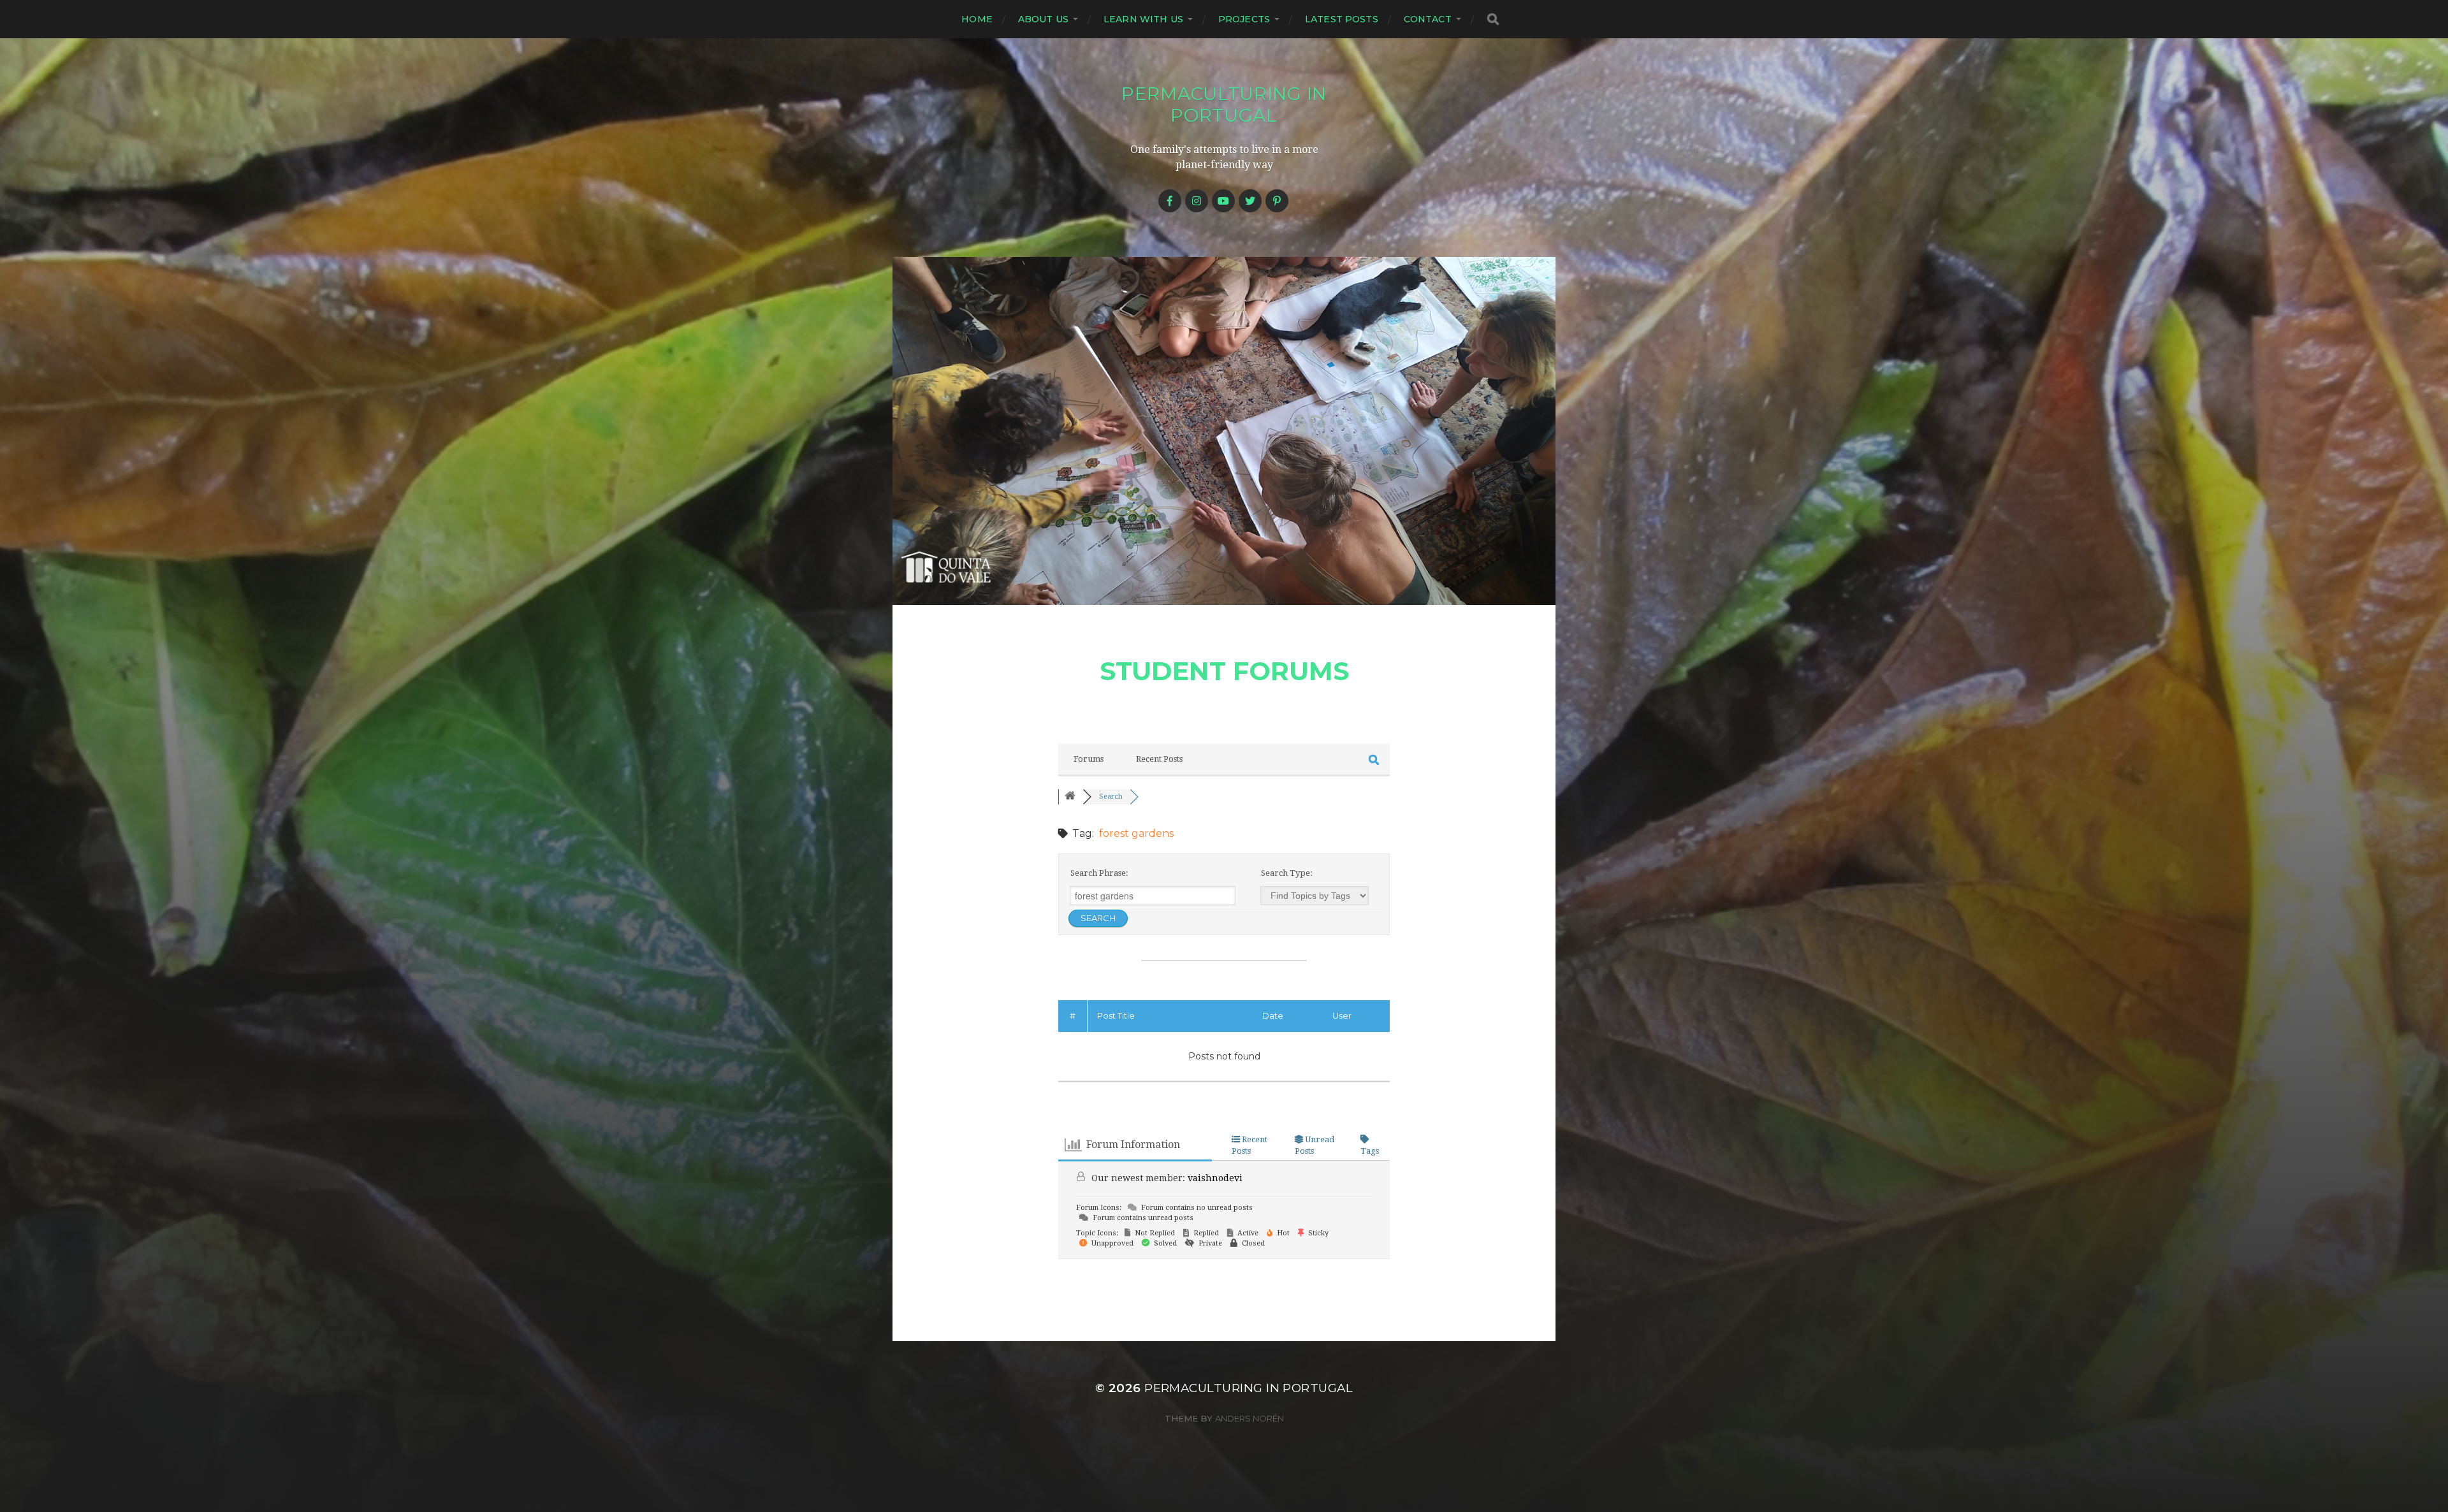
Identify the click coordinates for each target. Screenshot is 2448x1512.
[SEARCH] (1493, 19)
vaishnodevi (1215, 1178)
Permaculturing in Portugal (1224, 105)
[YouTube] (1223, 201)
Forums (1089, 759)
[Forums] (1070, 796)
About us (1043, 19)
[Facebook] (1170, 201)
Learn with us (1143, 19)
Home (977, 19)
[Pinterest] (1277, 201)
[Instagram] (1197, 201)
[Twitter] (1250, 201)
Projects (1244, 19)
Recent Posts (1159, 759)
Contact (1428, 19)
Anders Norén (1249, 1418)
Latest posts (1342, 19)
